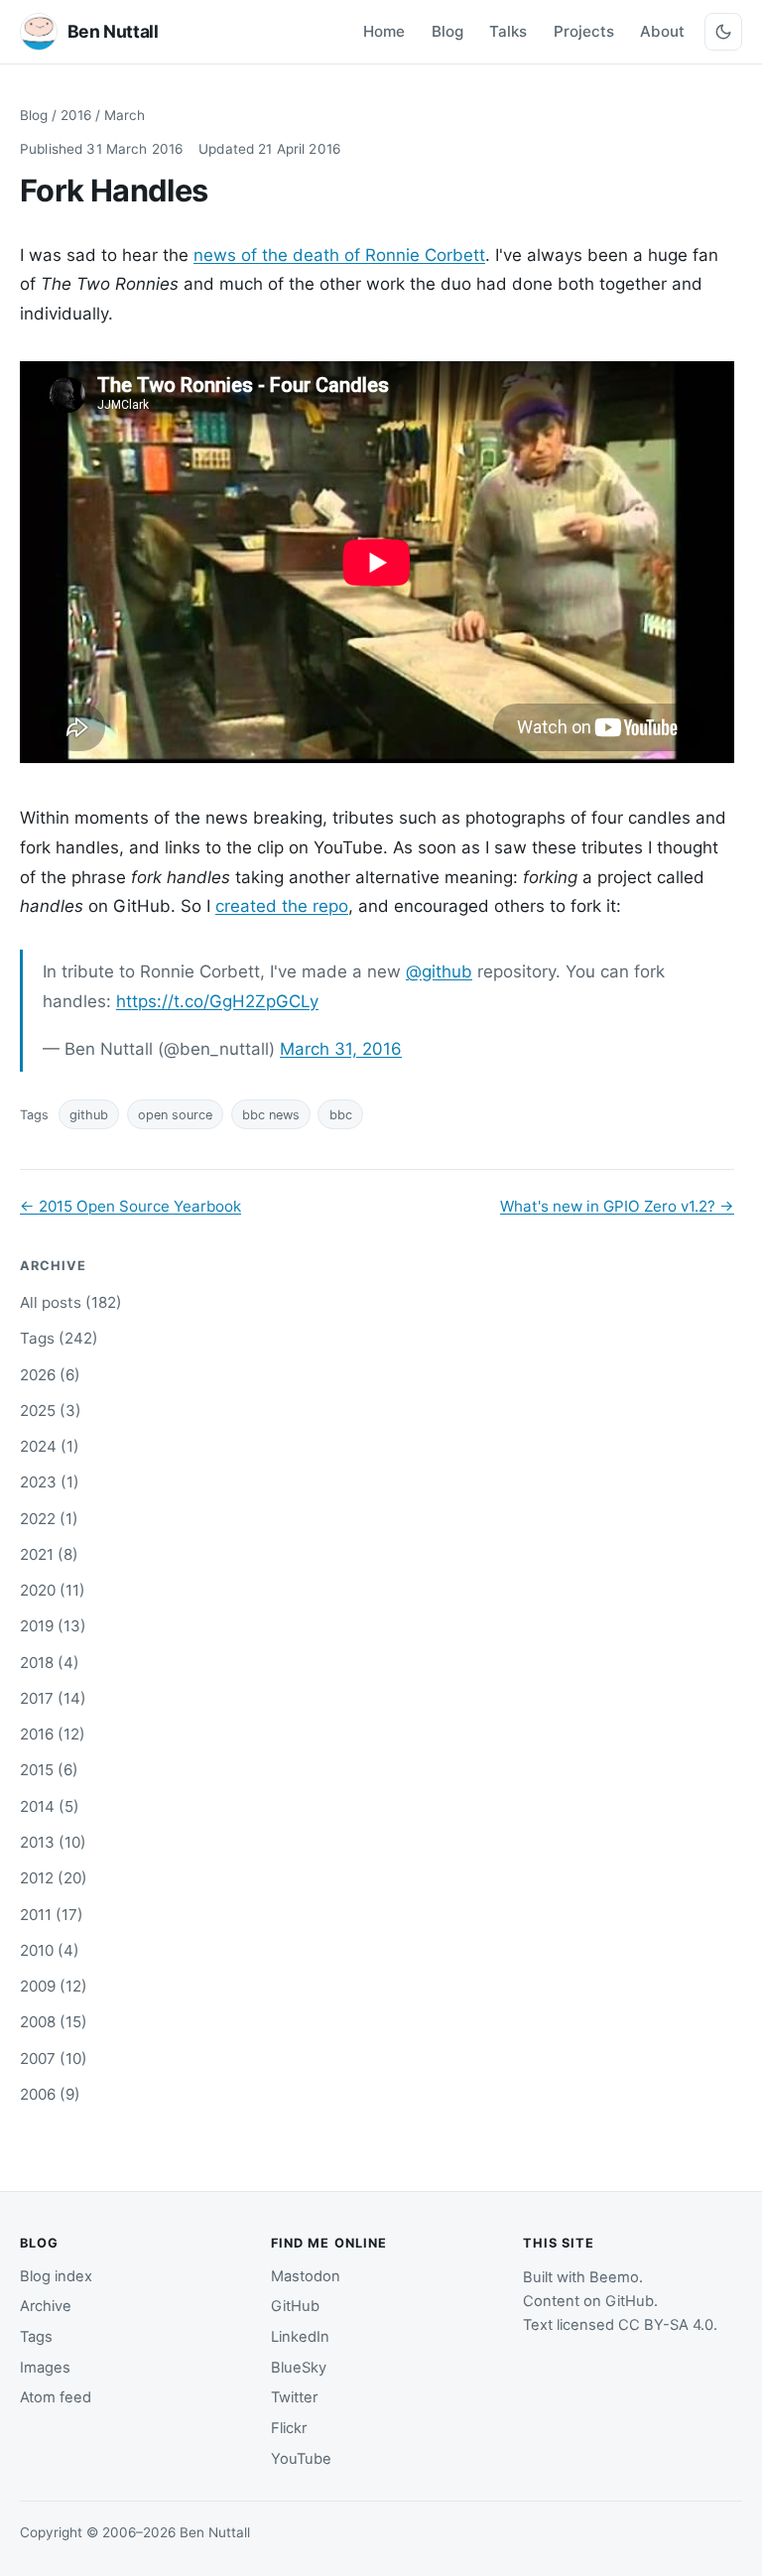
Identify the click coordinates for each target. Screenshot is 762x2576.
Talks (508, 31)
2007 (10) (54, 2059)
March (125, 115)
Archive (46, 2306)
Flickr (289, 2428)
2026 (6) (50, 1375)
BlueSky (299, 2368)
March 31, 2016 (341, 1049)
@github (439, 971)
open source (175, 1115)
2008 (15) (54, 2022)
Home (384, 31)
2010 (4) (50, 1950)
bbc (341, 1115)
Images (45, 2368)
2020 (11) (53, 1590)
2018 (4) (50, 1663)
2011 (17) (52, 1915)
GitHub (295, 2306)
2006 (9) (50, 2094)
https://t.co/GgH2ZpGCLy (217, 1001)
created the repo (282, 906)
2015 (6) (49, 1770)
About (662, 31)
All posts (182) (71, 1302)
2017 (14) (53, 1698)
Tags (36, 2337)
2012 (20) (54, 1878)
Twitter (294, 2397)
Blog (447, 31)
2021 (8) (49, 1554)
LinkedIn (300, 2337)
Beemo (614, 2277)
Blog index (56, 2276)
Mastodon (306, 2276)
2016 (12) (53, 1734)
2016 (76, 115)
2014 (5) (50, 1806)
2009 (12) (54, 1986)
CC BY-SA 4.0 (666, 2325)
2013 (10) (53, 1842)
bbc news (271, 1115)
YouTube (301, 2459)
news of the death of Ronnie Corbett (339, 255)
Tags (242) (59, 1338)
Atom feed (56, 2397)
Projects (584, 31)
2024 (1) (50, 1446)
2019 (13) (53, 1626)
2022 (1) (49, 1519)
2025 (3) (51, 1411)
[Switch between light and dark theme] (723, 32)
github (89, 1115)
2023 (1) (50, 1482)
